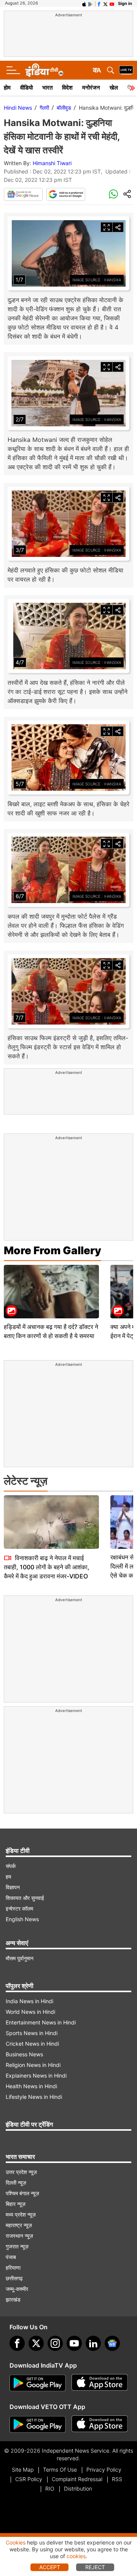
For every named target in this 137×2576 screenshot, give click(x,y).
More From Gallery (53, 1250)
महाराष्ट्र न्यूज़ (19, 2225)
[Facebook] (17, 2343)
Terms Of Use (60, 2470)
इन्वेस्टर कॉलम (19, 1908)
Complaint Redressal (77, 2479)
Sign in (125, 3)
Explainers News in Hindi (36, 2075)
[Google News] (23, 194)
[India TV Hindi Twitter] (105, 3)
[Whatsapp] (113, 194)
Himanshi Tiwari (52, 163)
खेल (114, 87)
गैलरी (44, 108)
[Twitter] (36, 2343)
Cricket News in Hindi (32, 2044)
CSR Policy (29, 2479)
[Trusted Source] (66, 194)
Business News (24, 2054)
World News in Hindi (30, 2012)
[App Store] (100, 2383)
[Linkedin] (93, 2343)
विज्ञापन (13, 1887)
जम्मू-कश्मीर (17, 2289)
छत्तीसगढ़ (14, 2278)
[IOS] (84, 3)
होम (7, 87)
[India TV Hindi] (44, 70)
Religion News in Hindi (33, 2065)
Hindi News (18, 108)
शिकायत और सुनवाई (25, 1898)
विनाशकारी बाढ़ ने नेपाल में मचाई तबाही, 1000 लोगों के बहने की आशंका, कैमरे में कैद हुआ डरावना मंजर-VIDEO (47, 1567)
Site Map (23, 2470)
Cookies (16, 2542)
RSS (117, 2479)
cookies (76, 2556)
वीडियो (26, 87)
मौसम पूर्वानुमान (20, 1958)
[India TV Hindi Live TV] (126, 70)
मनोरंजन (91, 87)
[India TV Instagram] (55, 2343)
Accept (50, 2567)
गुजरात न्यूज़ (17, 2246)
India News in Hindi (29, 2001)
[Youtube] (74, 2343)
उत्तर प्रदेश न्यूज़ (21, 2172)
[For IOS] (100, 2425)
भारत (47, 87)
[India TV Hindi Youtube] (112, 3)
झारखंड (13, 2299)
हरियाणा (13, 2268)
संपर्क (11, 1866)
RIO (50, 2489)
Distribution (78, 2489)
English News (22, 1919)
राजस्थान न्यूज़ (19, 2236)
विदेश (67, 87)
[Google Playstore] (38, 2383)
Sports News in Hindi (32, 2033)
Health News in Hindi (31, 2086)
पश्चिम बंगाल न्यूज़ (22, 2193)
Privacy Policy (104, 2470)
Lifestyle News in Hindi (34, 2097)
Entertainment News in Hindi (41, 2022)
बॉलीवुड (64, 108)
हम (8, 1877)
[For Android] (38, 2425)
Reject (95, 2567)
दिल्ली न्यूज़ (16, 2183)
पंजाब (11, 2257)
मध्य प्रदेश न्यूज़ (21, 2214)
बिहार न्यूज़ (16, 2204)
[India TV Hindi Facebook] (99, 3)
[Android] (91, 3)
